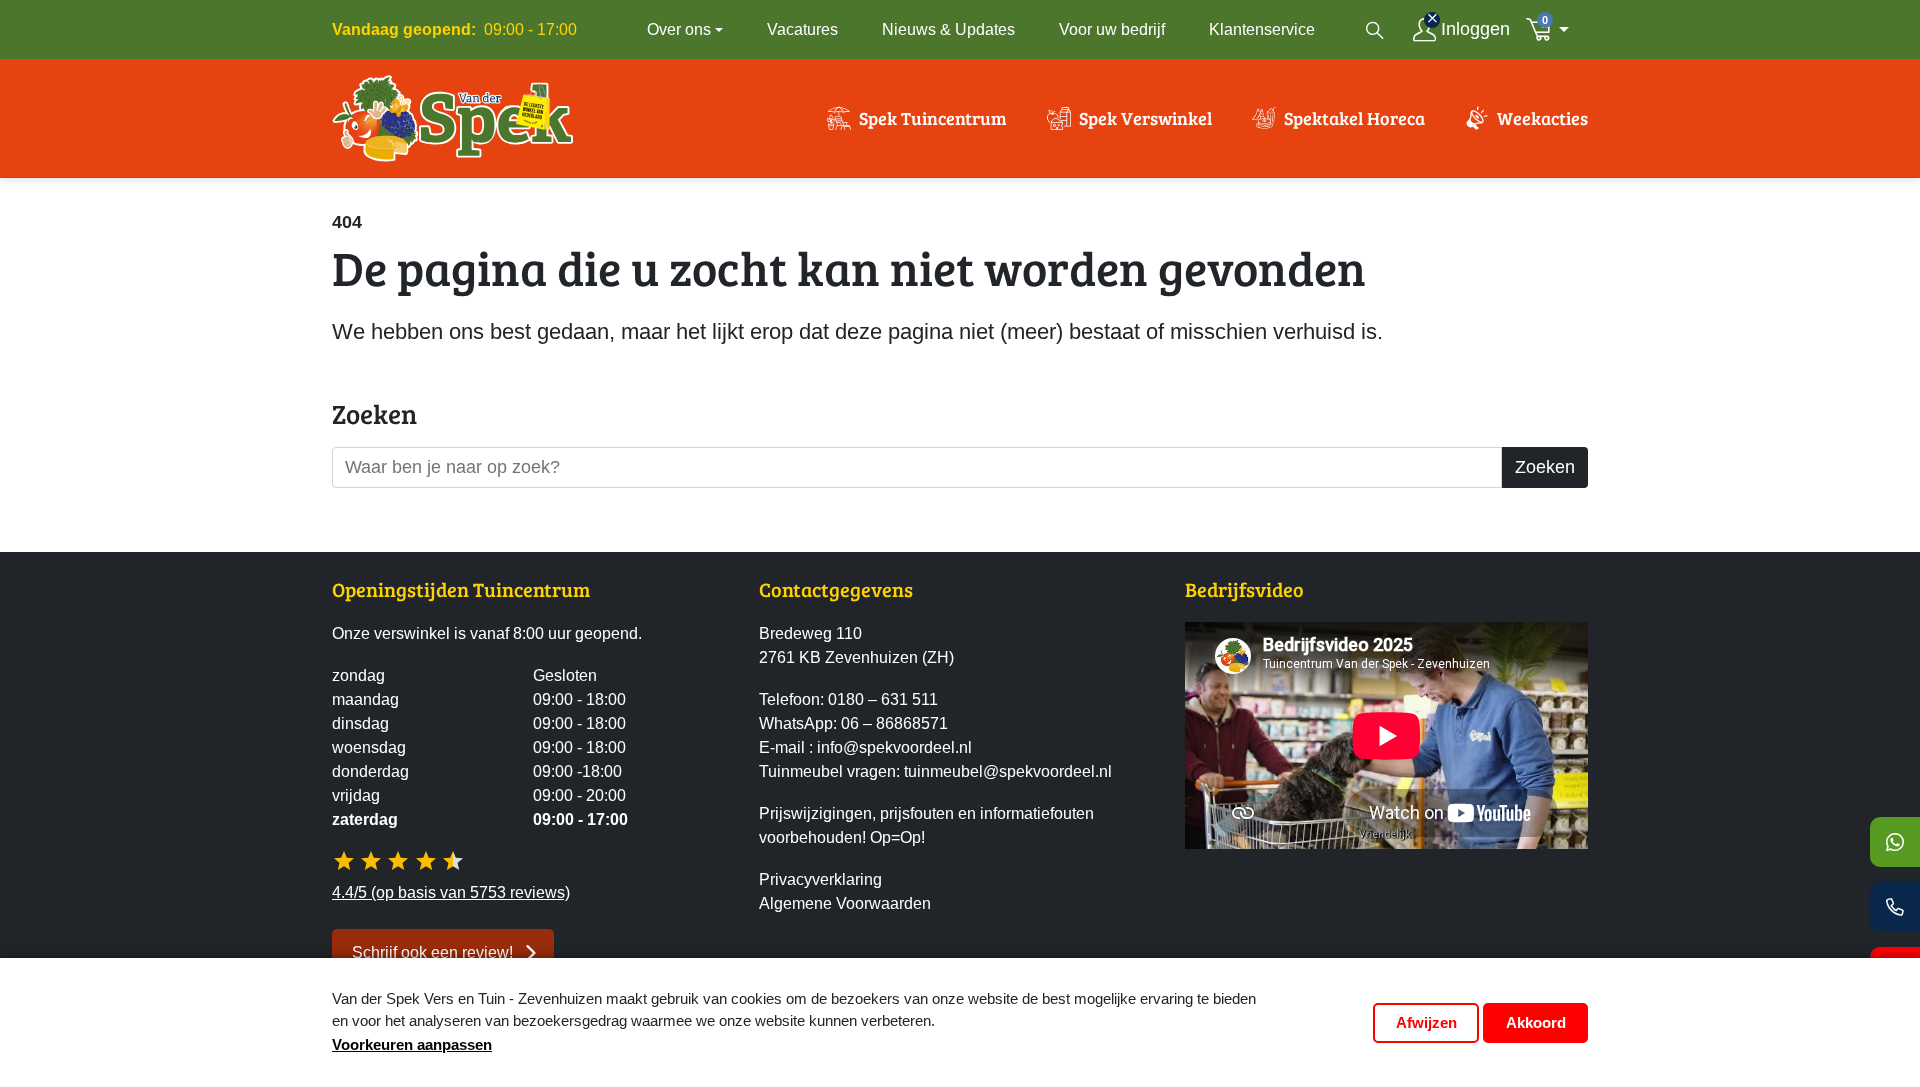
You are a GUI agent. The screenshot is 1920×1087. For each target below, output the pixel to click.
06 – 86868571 (894, 723)
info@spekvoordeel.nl (894, 747)
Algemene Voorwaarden (845, 903)
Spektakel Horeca (1354, 118)
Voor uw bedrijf (1112, 29)
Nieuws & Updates (948, 29)
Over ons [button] (679, 29)
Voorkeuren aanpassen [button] (412, 1044)
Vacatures (802, 29)
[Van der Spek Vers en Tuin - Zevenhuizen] (453, 118)
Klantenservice (1262, 29)
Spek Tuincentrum (933, 118)
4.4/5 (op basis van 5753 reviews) (451, 892)
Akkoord (1536, 1022)
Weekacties (1542, 118)
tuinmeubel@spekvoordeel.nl (1008, 771)
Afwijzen (1426, 1022)
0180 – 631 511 (883, 699)
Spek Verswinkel (1145, 118)
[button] (1553, 29)
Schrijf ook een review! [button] (432, 952)
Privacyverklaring (820, 879)
